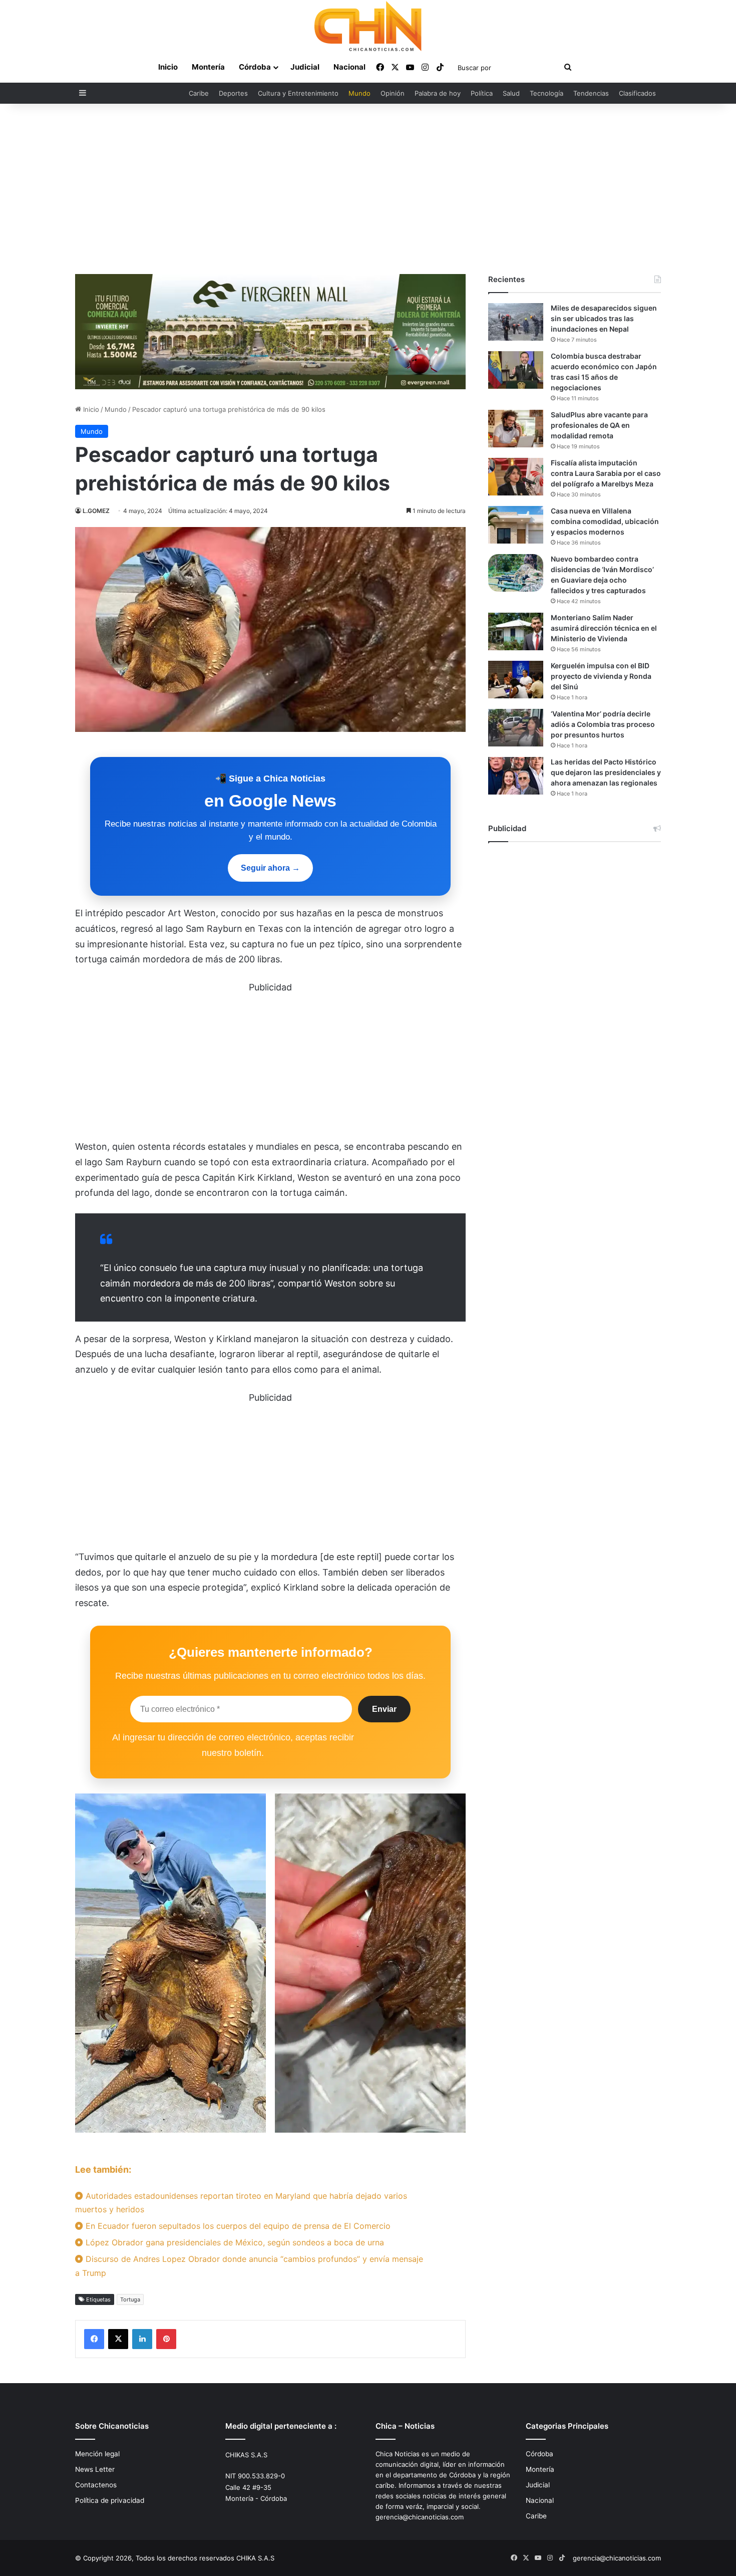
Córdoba (255, 67)
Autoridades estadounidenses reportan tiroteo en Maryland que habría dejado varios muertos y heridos (241, 2203)
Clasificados (637, 93)
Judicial (305, 67)
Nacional (349, 67)
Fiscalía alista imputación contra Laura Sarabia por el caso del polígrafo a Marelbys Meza (606, 473)
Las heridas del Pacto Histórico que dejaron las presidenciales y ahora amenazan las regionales (606, 772)
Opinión (393, 93)
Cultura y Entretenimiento (298, 93)
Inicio (168, 67)
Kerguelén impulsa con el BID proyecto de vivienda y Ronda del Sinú (601, 676)
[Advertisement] (368, 189)
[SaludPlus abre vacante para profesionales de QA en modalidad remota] (516, 429)
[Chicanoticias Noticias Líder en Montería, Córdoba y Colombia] (368, 26)
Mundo (359, 93)
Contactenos (96, 2485)
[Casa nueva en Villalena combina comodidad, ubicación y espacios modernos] (516, 525)
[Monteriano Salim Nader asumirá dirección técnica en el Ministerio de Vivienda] (516, 631)
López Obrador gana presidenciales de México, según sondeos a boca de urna (234, 2242)
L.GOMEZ (96, 511)
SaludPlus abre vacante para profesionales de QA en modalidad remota (599, 425)
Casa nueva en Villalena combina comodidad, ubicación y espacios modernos (605, 521)
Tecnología (546, 93)
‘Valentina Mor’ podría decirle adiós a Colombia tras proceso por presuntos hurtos (603, 724)
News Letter (95, 2469)
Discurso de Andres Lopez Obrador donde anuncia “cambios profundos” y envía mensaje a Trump (249, 2266)
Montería (208, 67)
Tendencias (591, 93)
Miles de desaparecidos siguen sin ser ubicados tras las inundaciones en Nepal (604, 318)
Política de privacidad (110, 2500)
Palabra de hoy (438, 93)
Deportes (233, 93)
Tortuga (130, 2299)
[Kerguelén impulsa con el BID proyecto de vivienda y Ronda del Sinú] (516, 680)
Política (482, 93)
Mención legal (97, 2454)
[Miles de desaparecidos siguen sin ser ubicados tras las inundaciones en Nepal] (516, 322)
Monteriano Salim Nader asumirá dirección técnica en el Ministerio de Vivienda (604, 628)
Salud (511, 93)
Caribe (199, 93)
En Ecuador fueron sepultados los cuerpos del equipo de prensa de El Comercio (237, 2226)
